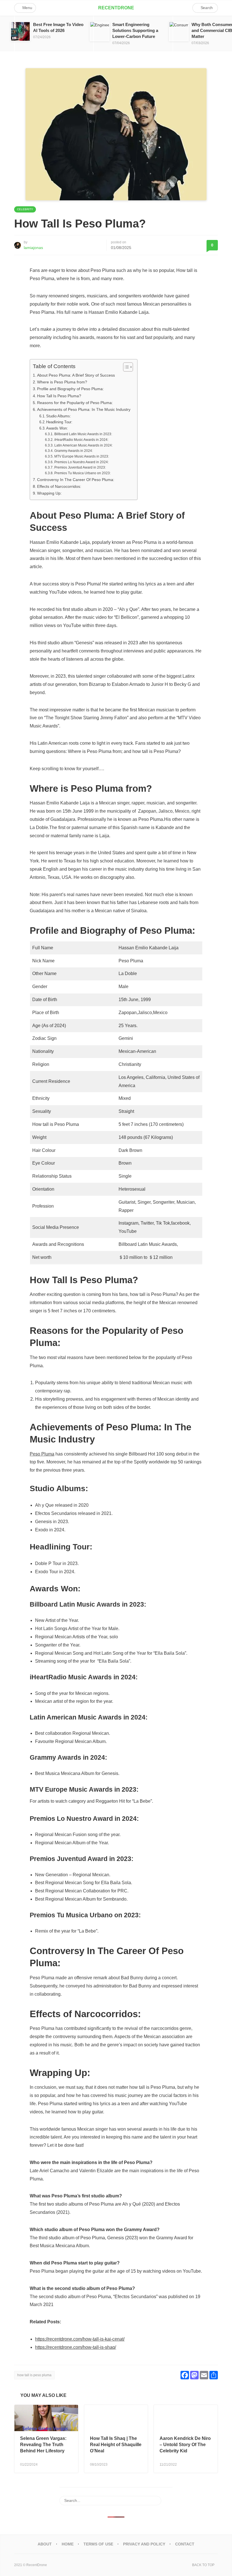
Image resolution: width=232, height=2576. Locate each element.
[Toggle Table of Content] (125, 367)
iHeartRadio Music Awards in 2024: (81, 440)
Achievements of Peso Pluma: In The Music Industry (84, 409)
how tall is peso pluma (34, 2375)
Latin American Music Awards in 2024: (83, 445)
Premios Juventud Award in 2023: (80, 467)
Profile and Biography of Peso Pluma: (70, 389)
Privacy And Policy (144, 2544)
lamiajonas (33, 248)
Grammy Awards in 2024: (73, 451)
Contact (185, 2544)
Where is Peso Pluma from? (62, 382)
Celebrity (25, 209)
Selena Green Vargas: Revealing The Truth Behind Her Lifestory (43, 2445)
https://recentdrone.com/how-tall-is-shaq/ (76, 2347)
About (45, 2544)
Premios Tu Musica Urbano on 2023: (82, 473)
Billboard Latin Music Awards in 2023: (83, 434)
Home (68, 2544)
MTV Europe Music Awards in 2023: (81, 456)
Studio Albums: (59, 416)
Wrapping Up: (49, 493)
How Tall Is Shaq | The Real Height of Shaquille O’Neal (116, 2445)
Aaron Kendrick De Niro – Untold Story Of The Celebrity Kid (185, 2445)
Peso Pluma (42, 1454)
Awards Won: (58, 428)
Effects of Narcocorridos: (59, 486)
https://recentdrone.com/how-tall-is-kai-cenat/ (80, 2339)
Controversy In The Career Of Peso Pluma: (76, 480)
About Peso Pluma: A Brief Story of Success (76, 375)
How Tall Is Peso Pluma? (59, 396)
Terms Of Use (98, 2544)
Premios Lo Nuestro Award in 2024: (81, 462)
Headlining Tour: (59, 422)
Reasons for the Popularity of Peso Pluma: (75, 403)
